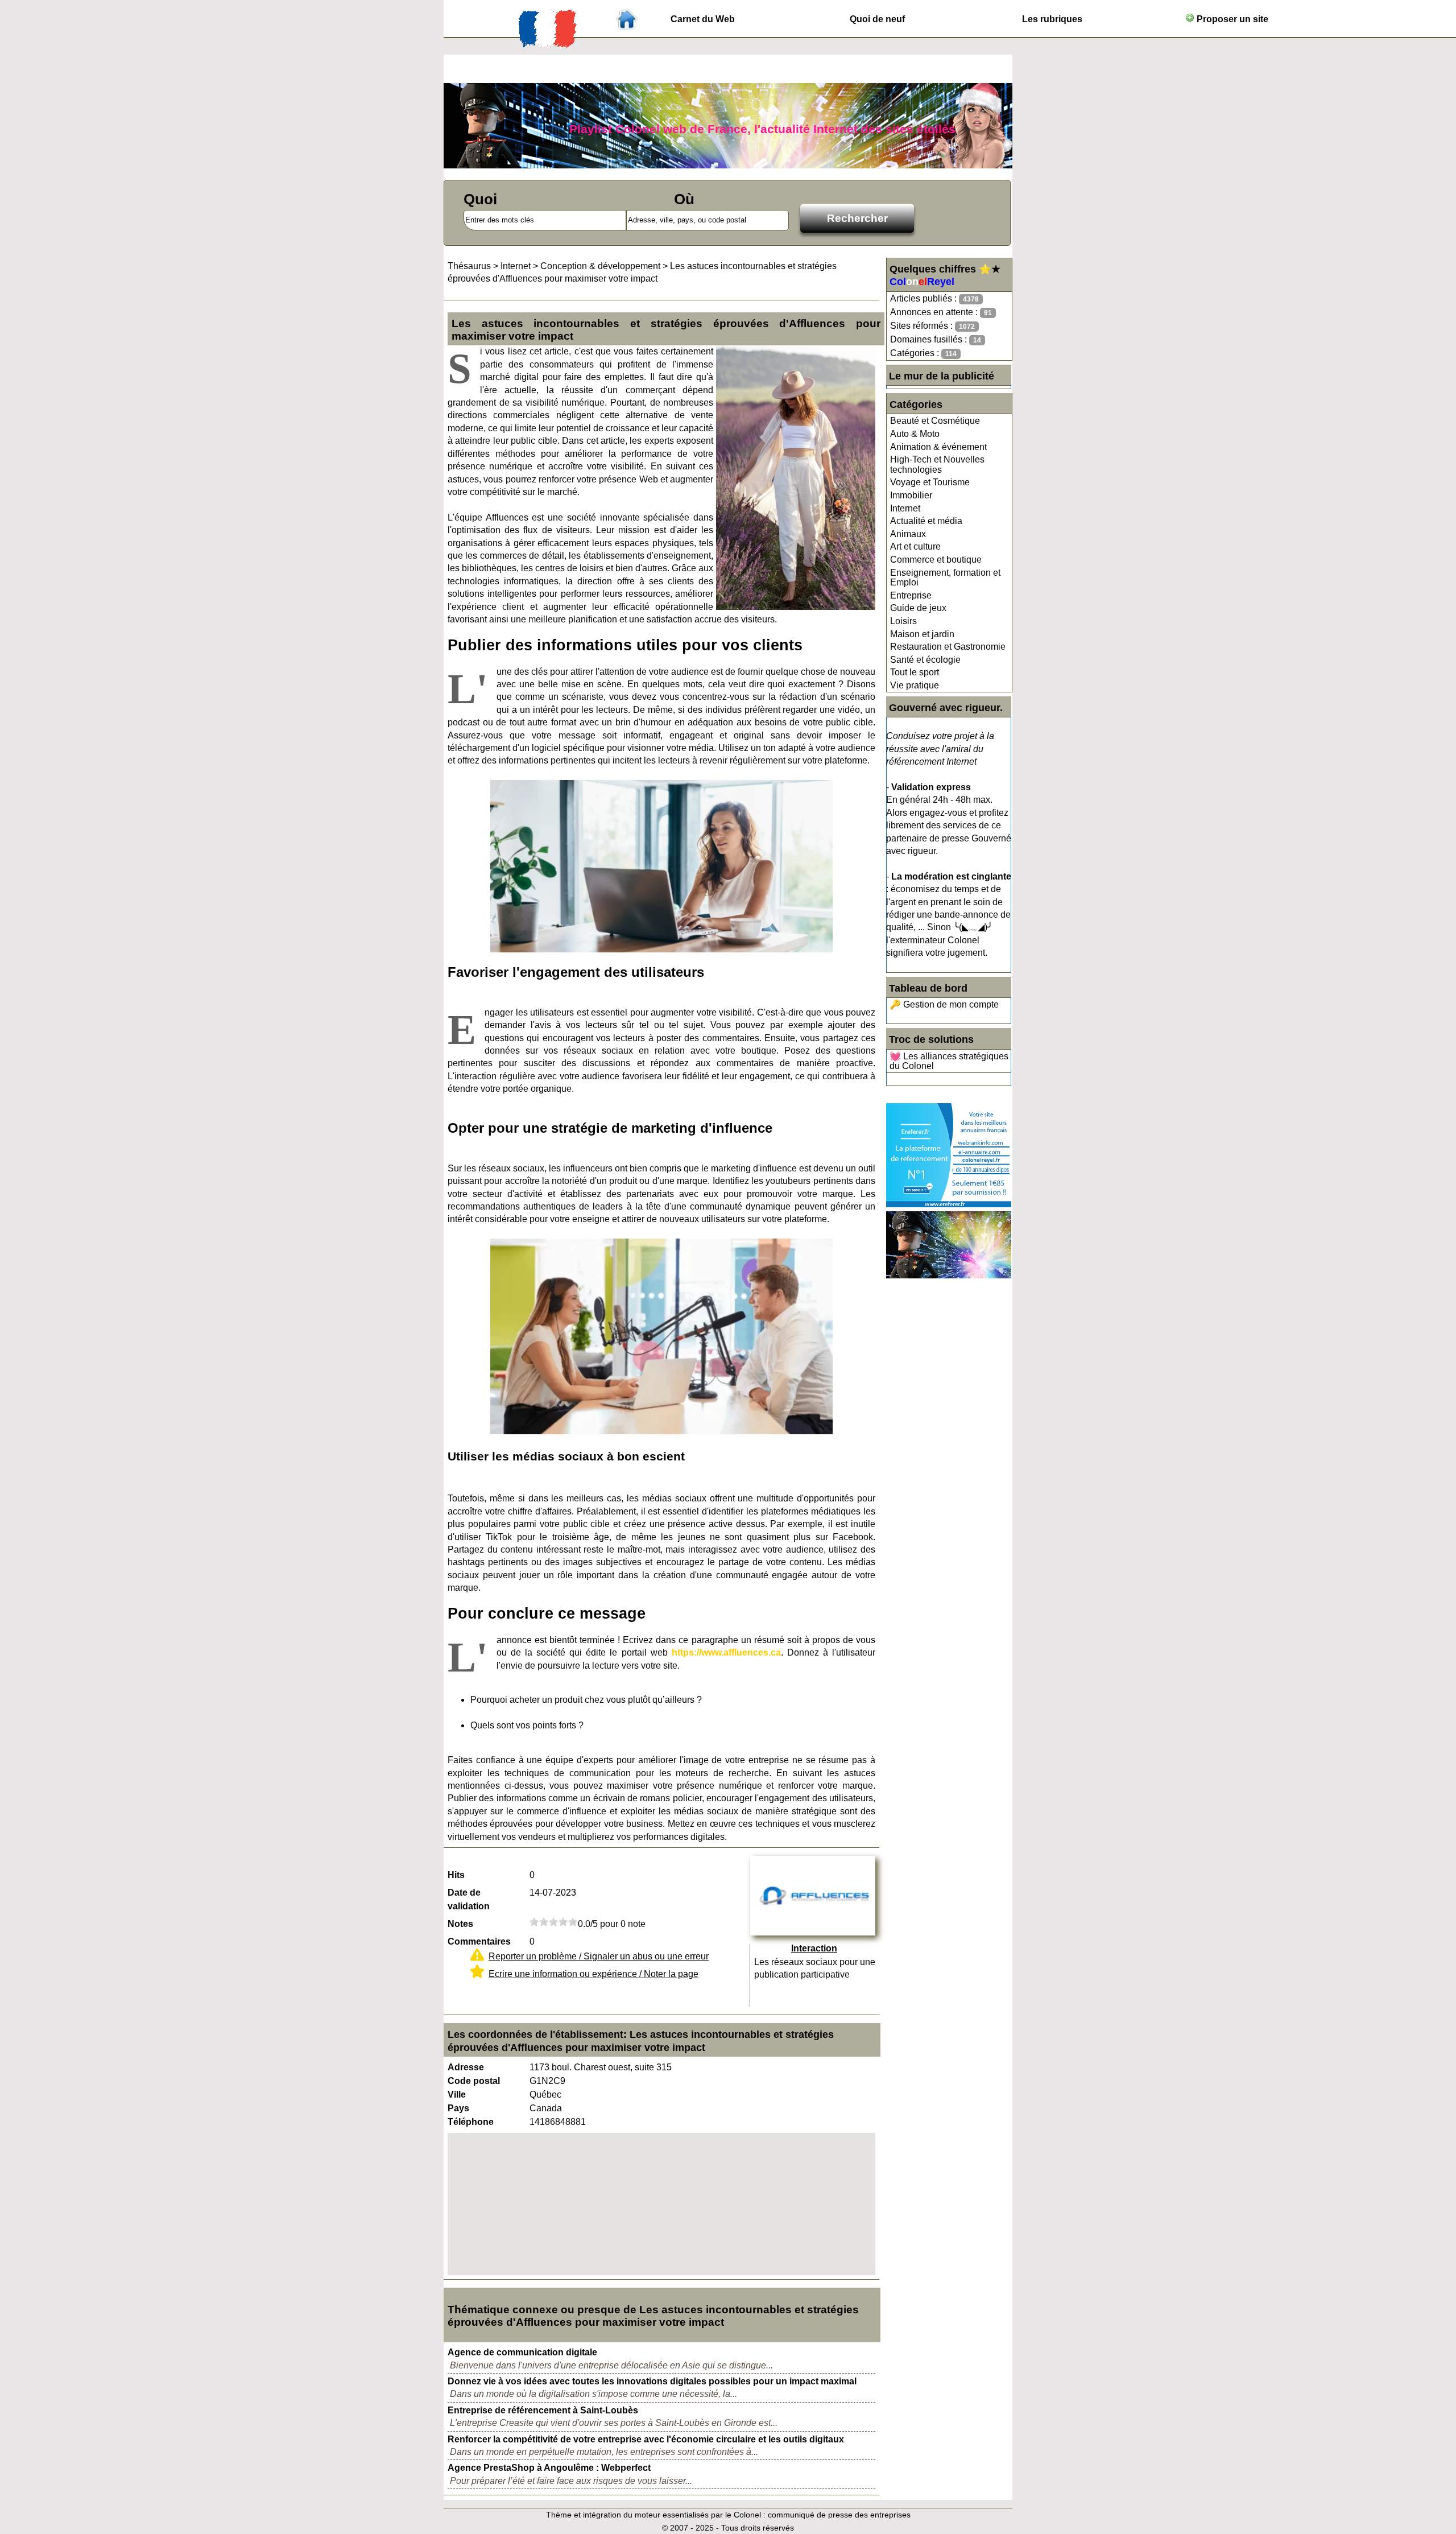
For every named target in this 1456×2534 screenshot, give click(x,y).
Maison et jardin (922, 634)
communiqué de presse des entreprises (839, 2515)
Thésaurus (469, 266)
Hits (456, 1875)
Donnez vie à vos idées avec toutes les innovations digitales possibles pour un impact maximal (652, 2381)
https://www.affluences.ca (726, 1652)
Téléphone (471, 2122)
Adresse (466, 2067)
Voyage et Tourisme (930, 482)
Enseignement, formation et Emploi (945, 578)
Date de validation (469, 1899)
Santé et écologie (925, 660)
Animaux (908, 534)
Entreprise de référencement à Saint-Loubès (543, 2410)
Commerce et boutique (936, 560)
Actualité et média (926, 521)
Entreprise (911, 595)
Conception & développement (600, 266)
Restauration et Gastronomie (948, 647)
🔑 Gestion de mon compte (944, 1004)
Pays (458, 2108)
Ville (457, 2095)
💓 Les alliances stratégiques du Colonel (949, 1061)
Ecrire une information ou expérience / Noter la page (593, 1974)
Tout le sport (915, 672)
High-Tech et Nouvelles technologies (937, 465)
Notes (460, 1924)
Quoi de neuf (877, 19)
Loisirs (903, 621)
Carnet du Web (703, 19)
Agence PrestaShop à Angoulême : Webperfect (549, 2468)
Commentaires (479, 1941)
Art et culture (915, 546)
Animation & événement (938, 447)
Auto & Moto (915, 434)
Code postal (474, 2081)
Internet (905, 508)
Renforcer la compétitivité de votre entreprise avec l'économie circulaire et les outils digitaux (646, 2439)
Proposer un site (1231, 19)
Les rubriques (1052, 19)
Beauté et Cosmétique (935, 421)
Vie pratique (915, 685)
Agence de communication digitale (522, 2352)
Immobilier (911, 495)
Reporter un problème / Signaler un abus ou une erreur (599, 1956)
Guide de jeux (918, 608)
